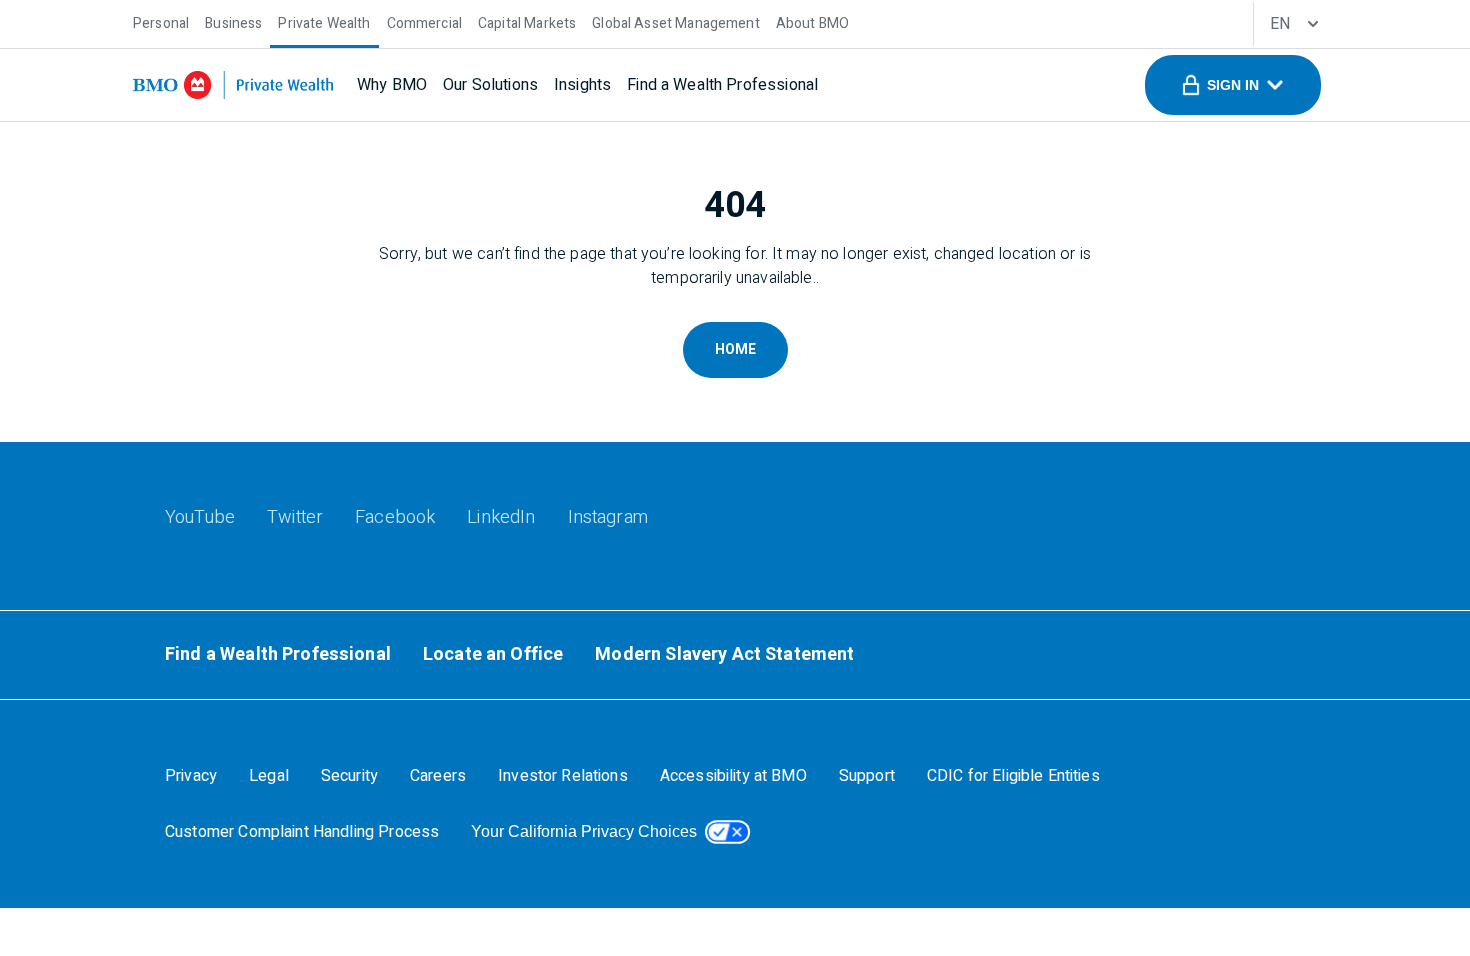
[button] (1233, 85)
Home (735, 349)
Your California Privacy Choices (584, 831)
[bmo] (233, 85)
